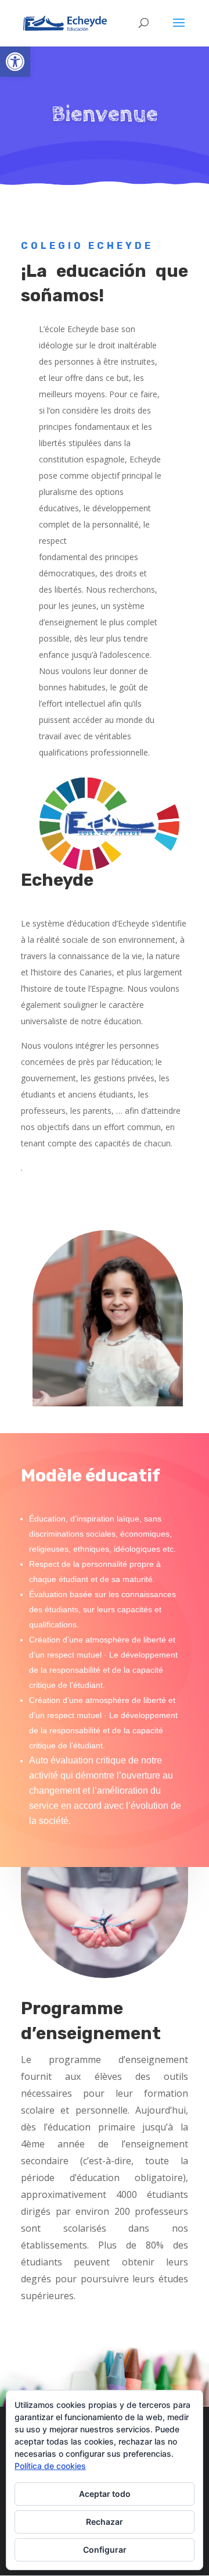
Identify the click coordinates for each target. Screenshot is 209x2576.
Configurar (105, 2550)
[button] (15, 62)
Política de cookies (50, 2466)
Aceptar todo (105, 2494)
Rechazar (105, 2522)
